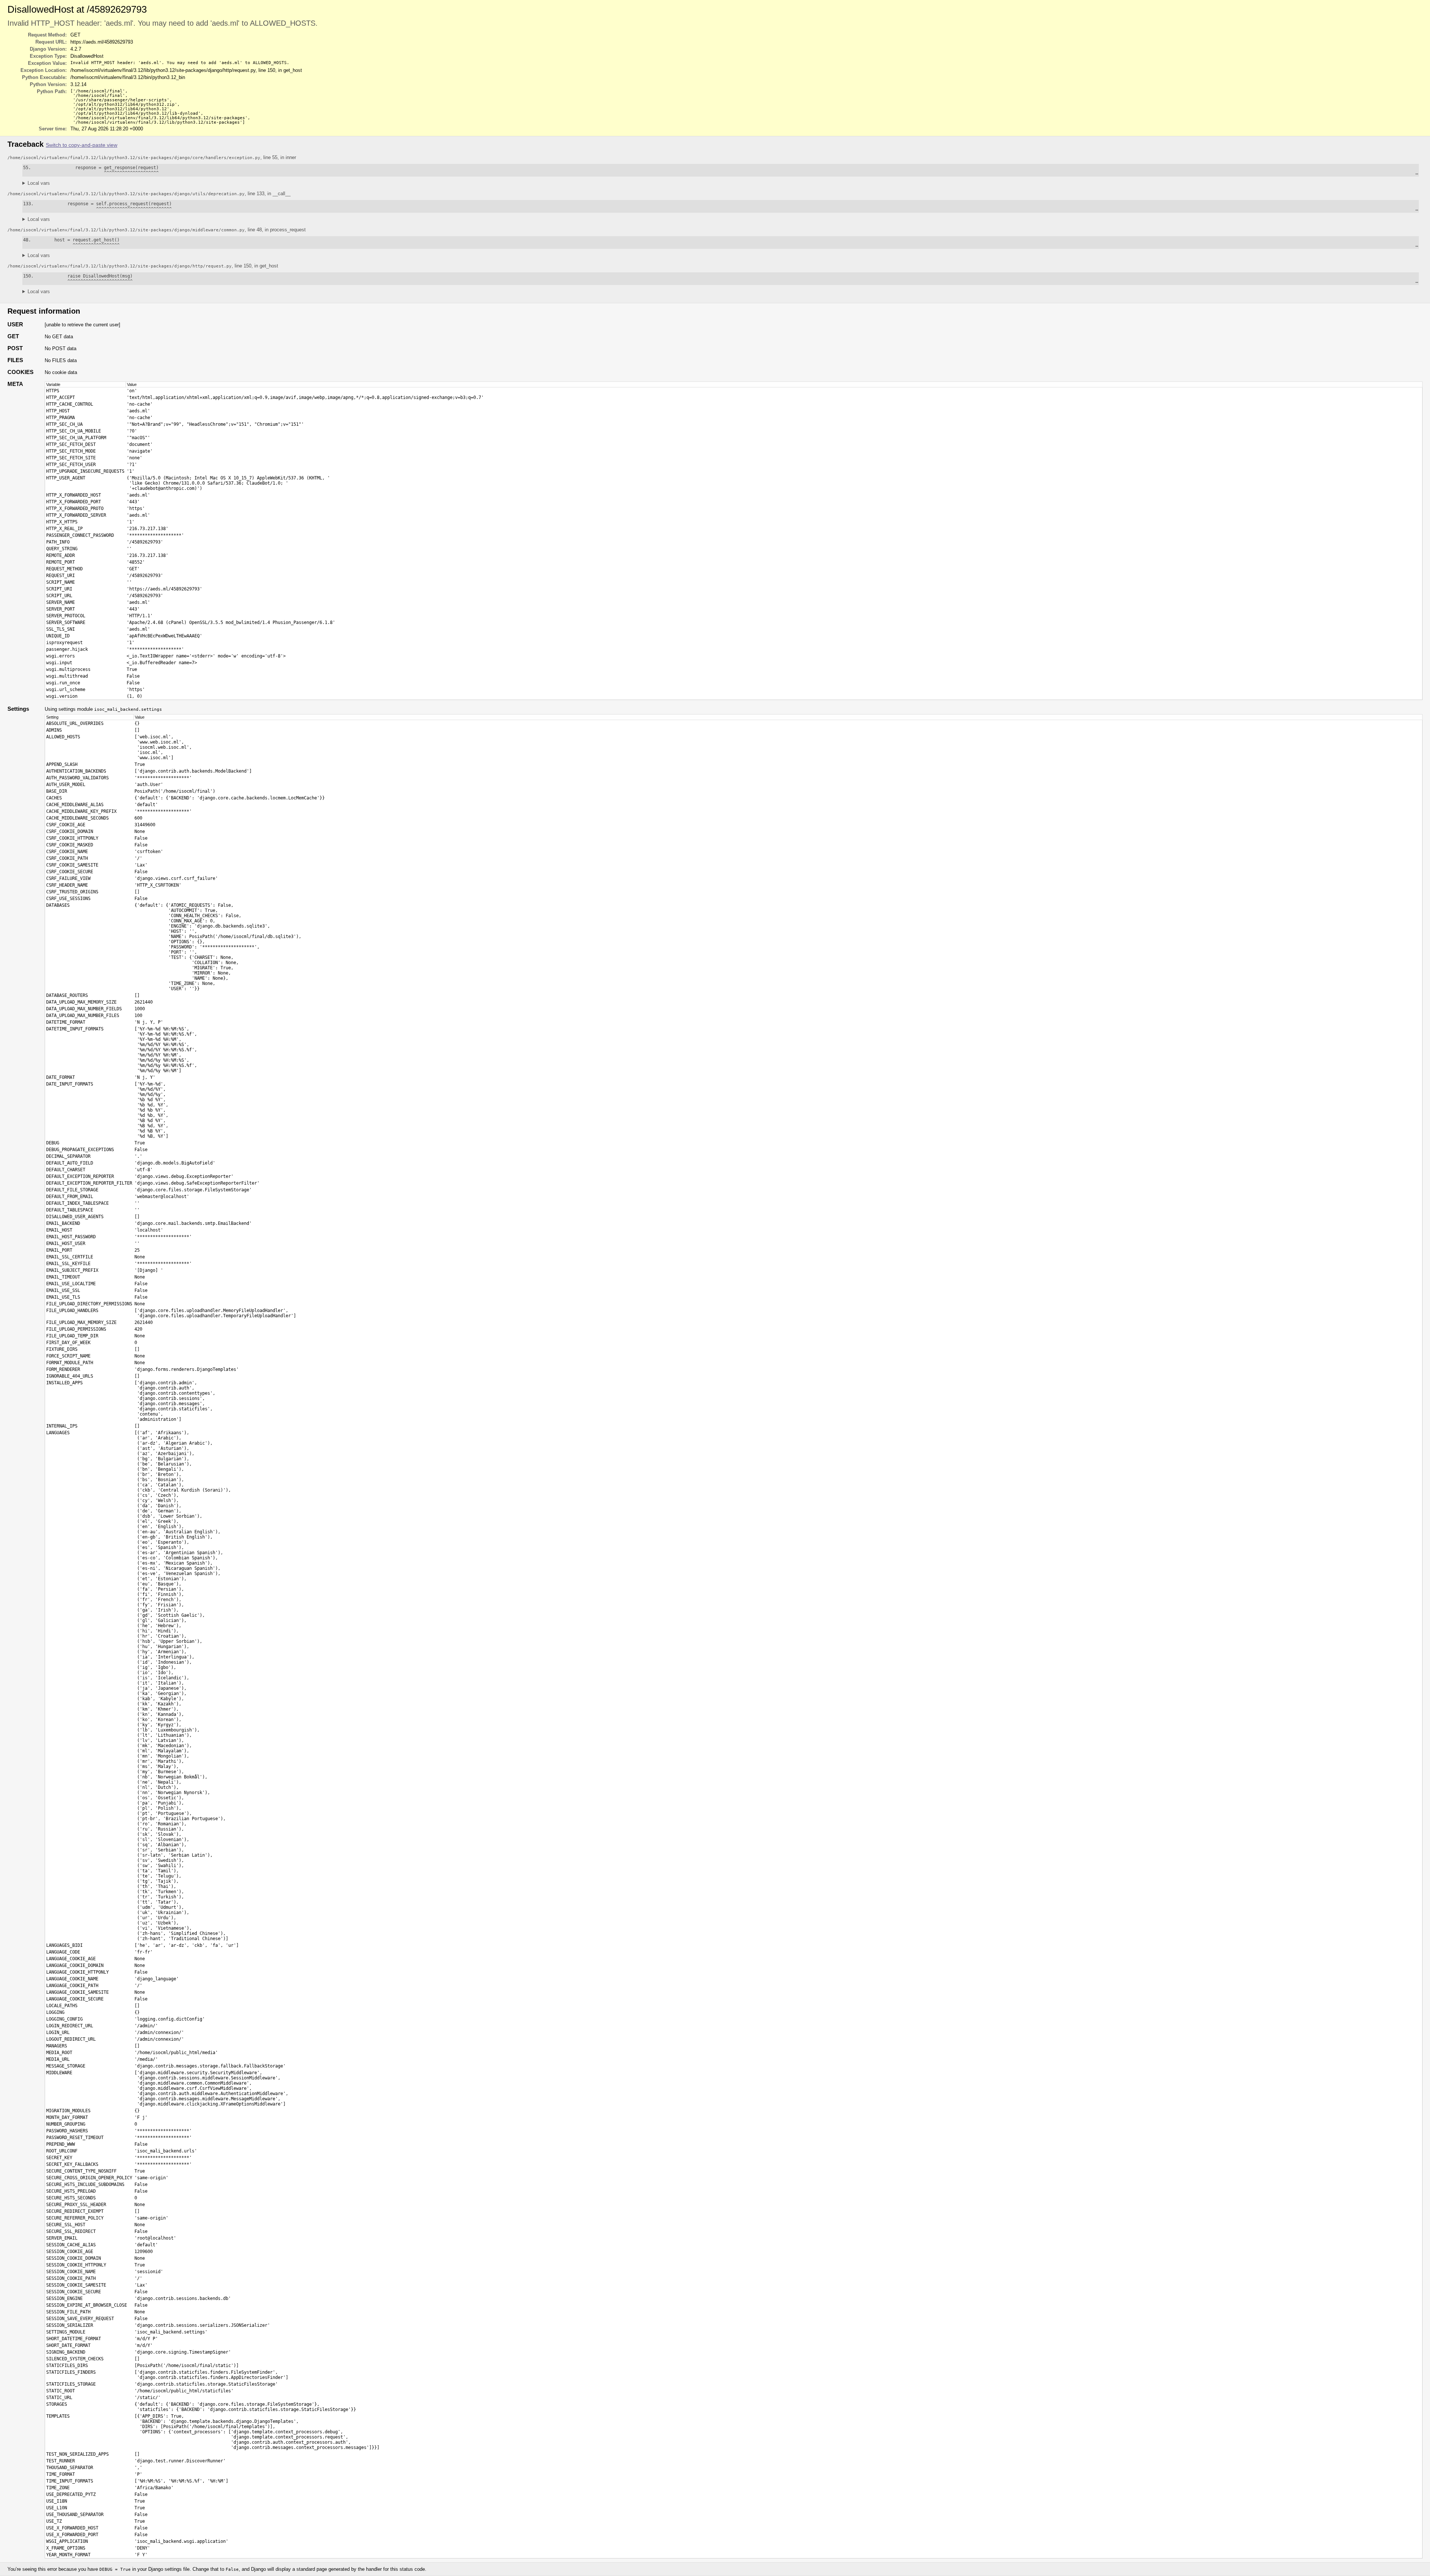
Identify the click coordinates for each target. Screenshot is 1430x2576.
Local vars (39, 183)
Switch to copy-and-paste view (82, 145)
